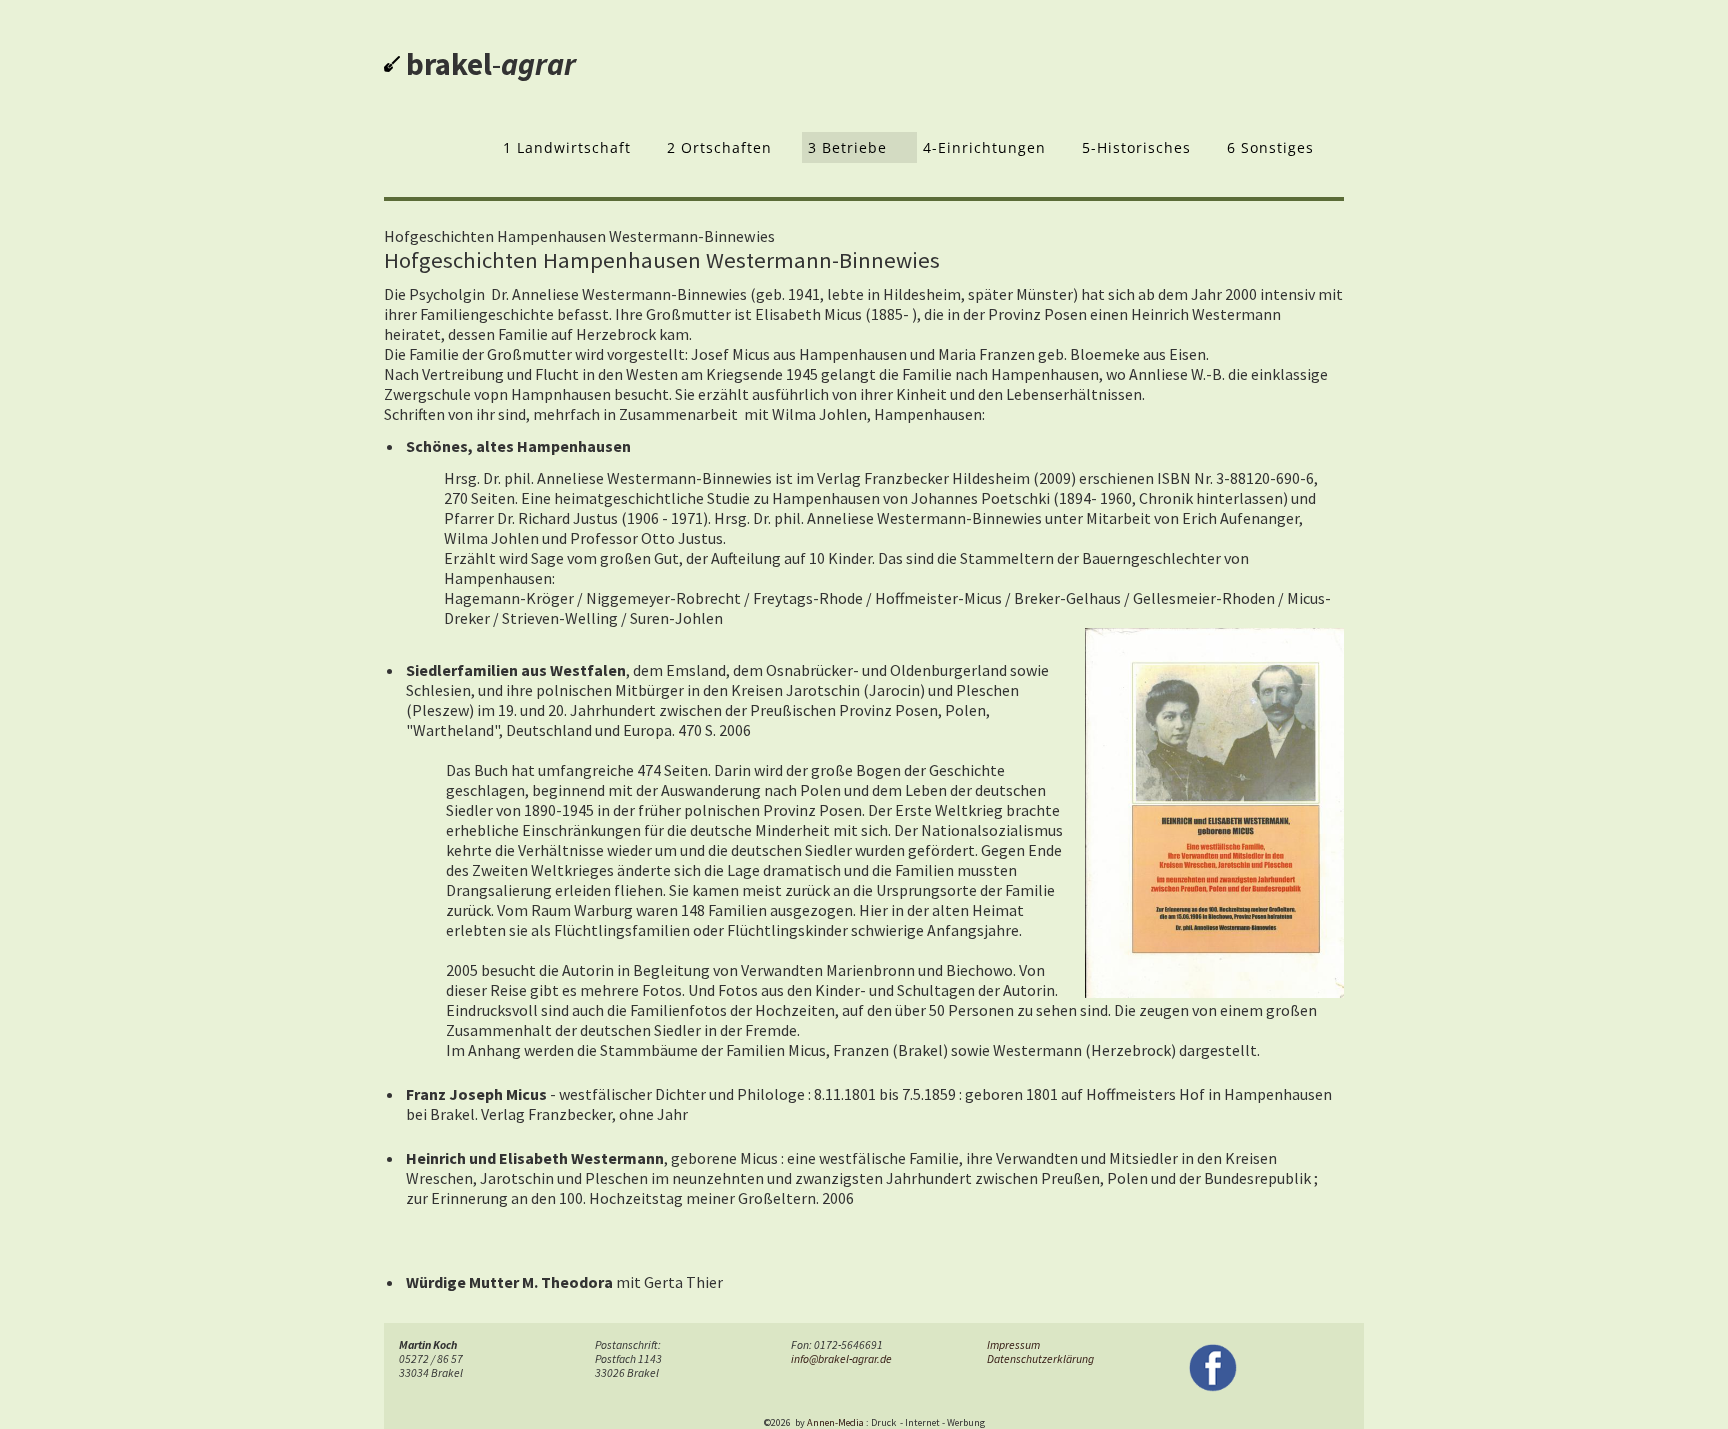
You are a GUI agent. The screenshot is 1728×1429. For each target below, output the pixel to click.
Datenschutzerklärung (1040, 1359)
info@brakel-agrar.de (841, 1359)
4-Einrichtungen (984, 147)
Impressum (1013, 1345)
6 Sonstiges (1270, 147)
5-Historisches (1136, 147)
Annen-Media (835, 1422)
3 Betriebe (847, 147)
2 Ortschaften (719, 147)
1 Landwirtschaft (567, 147)
